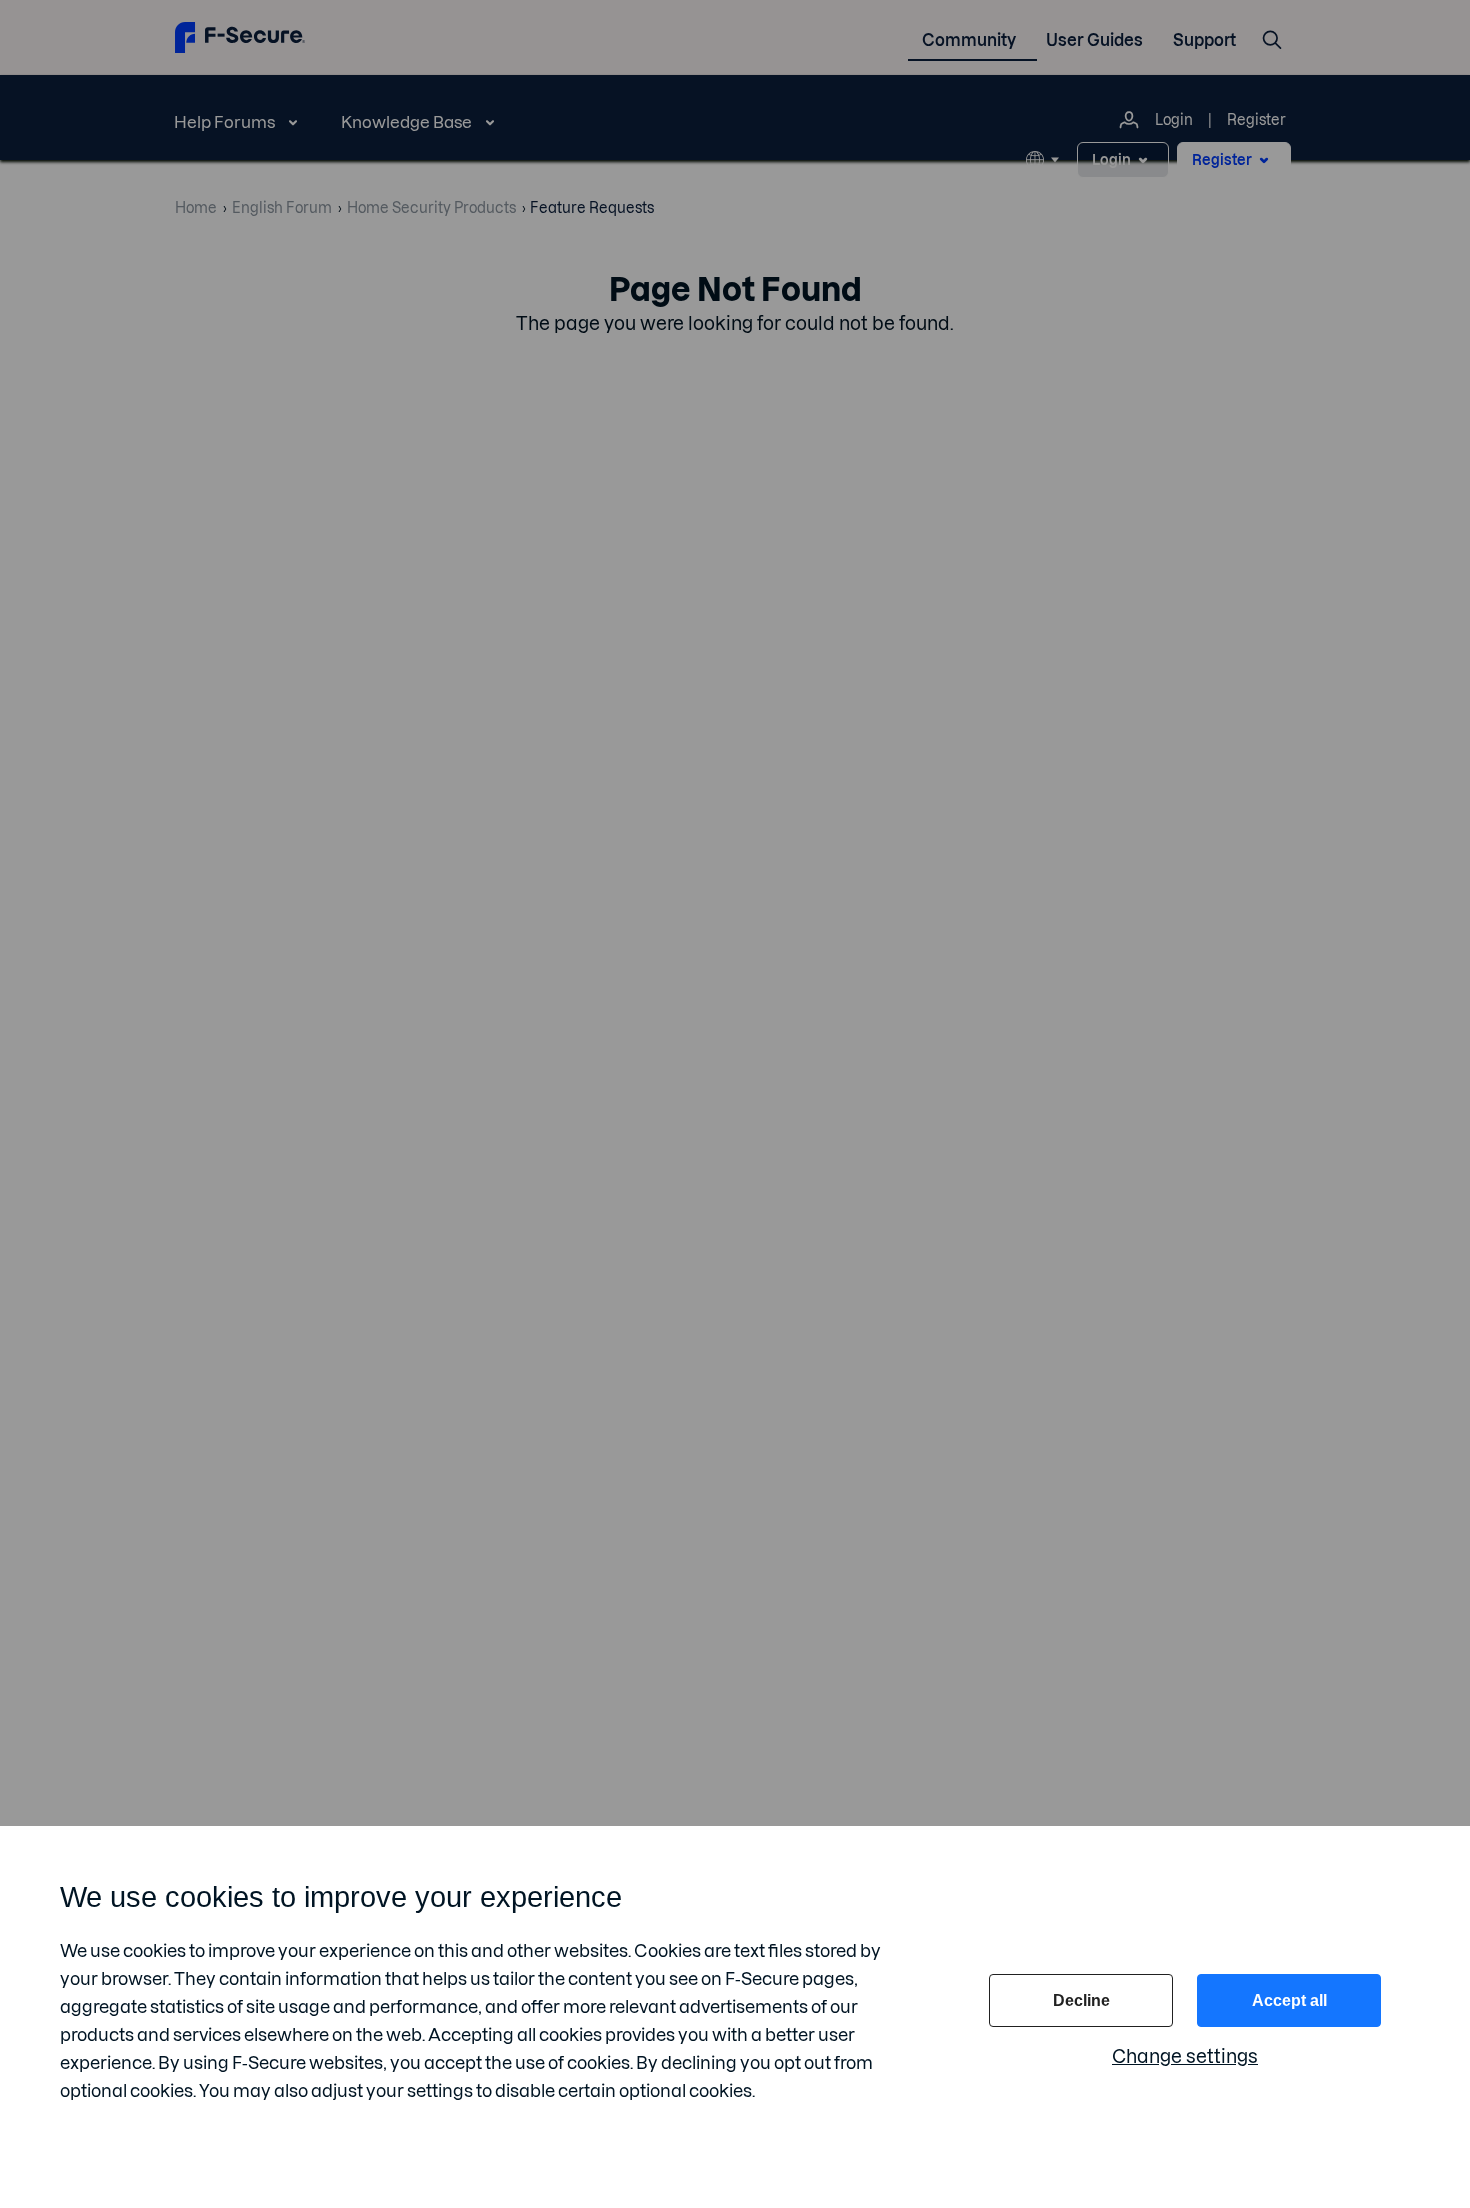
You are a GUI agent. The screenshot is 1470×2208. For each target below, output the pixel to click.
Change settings (1185, 2056)
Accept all (1289, 2000)
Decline (1081, 2000)
